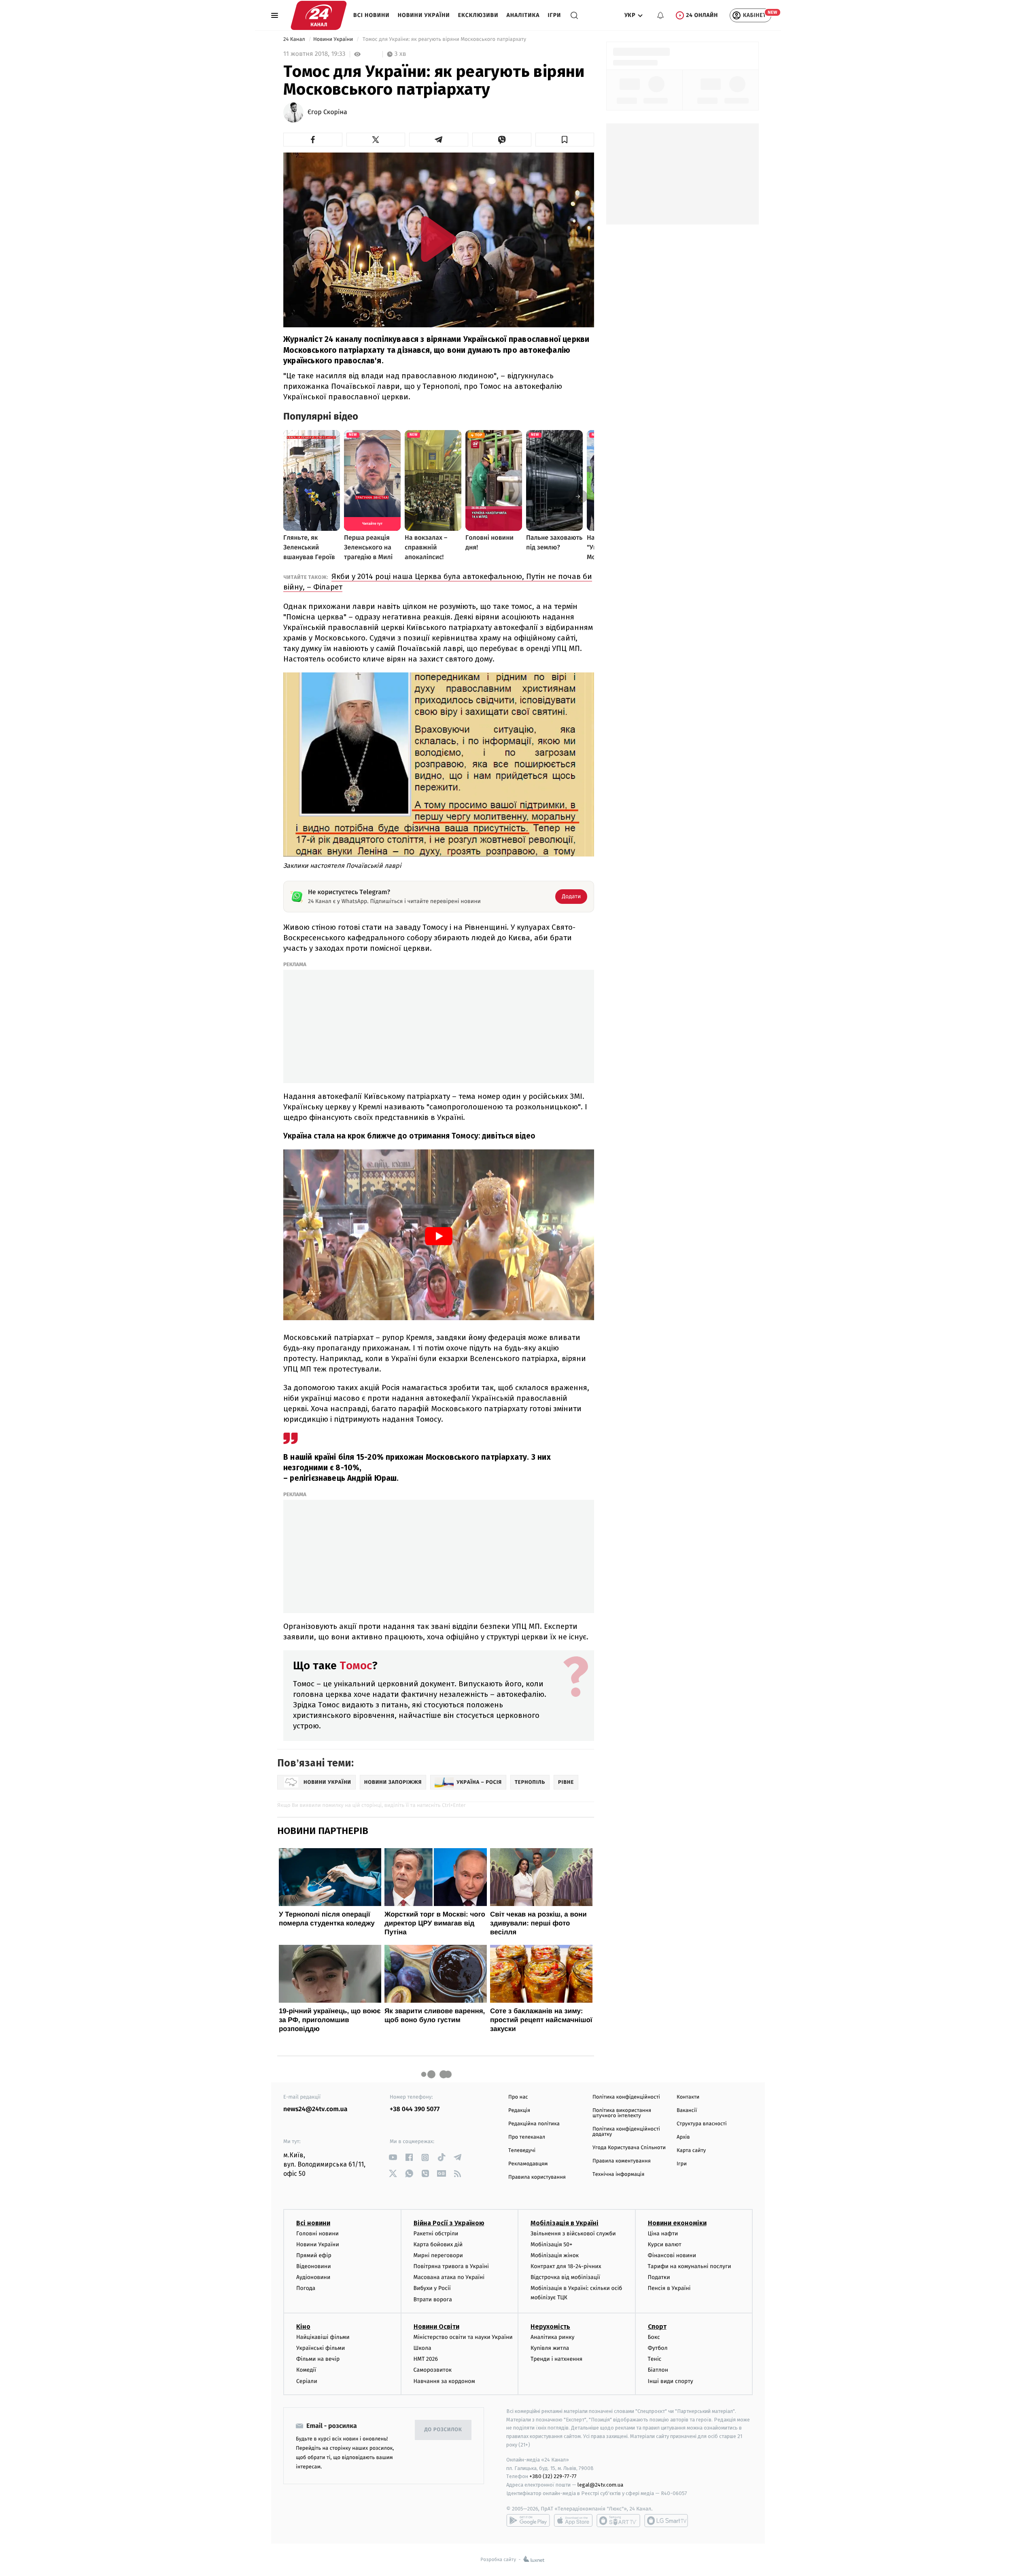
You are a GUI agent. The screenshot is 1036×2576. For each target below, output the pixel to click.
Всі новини (372, 15)
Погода (306, 2288)
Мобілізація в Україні (565, 2223)
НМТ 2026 (426, 2359)
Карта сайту (691, 2151)
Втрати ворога (433, 2299)
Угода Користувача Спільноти (629, 2148)
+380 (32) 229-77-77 (553, 2476)
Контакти (688, 2097)
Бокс (654, 2337)
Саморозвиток (433, 2370)
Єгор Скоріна (327, 112)
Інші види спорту (671, 2381)
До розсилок (443, 2430)
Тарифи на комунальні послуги (690, 2266)
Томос (356, 1665)
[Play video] (439, 239)
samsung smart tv (666, 2521)
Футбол (658, 2348)
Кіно (303, 2327)
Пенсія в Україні (669, 2288)
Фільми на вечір (318, 2359)
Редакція (519, 2111)
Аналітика (523, 15)
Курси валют (665, 2244)
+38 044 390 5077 (415, 2109)
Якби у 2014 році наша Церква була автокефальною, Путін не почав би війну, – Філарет (438, 582)
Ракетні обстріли (436, 2234)
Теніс (655, 2359)
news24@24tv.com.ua (315, 2109)
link (393, 2157)
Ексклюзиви (478, 15)
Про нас (518, 2097)
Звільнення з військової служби (573, 2234)
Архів (683, 2137)
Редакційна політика (534, 2124)
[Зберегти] (565, 140)
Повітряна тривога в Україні (451, 2266)
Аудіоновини (313, 2277)
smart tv (618, 2521)
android (528, 2521)
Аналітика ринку (552, 2337)
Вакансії (687, 2111)
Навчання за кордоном (444, 2381)
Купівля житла (550, 2348)
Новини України (424, 15)
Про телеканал (527, 2137)
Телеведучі (522, 2151)
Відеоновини (314, 2266)
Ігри (554, 15)
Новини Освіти (436, 2327)
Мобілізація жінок (555, 2255)
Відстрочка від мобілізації (565, 2277)
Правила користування (537, 2177)
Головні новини (317, 2234)
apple (573, 2521)
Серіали (307, 2381)
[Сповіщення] (660, 15)
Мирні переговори (438, 2255)
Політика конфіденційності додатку (626, 2132)
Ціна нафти (663, 2234)
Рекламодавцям (528, 2164)
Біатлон (658, 2370)
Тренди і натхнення (556, 2359)
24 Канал (295, 39)
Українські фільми (321, 2348)
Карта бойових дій (438, 2244)
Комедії (306, 2370)
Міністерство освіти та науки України (463, 2337)
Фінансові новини (672, 2255)
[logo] (319, 15)
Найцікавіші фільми (323, 2337)
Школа (422, 2348)
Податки (659, 2277)
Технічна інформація (618, 2174)
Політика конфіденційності (626, 2097)
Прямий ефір (314, 2255)
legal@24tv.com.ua (600, 2485)
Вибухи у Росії (432, 2288)
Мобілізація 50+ (551, 2244)
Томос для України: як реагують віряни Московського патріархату (444, 39)
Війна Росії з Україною (449, 2223)
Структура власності (702, 2124)
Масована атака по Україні (449, 2277)
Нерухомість (550, 2327)
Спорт (657, 2327)
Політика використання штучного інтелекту (622, 2113)
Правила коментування (622, 2161)
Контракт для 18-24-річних (566, 2266)
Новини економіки (677, 2223)
